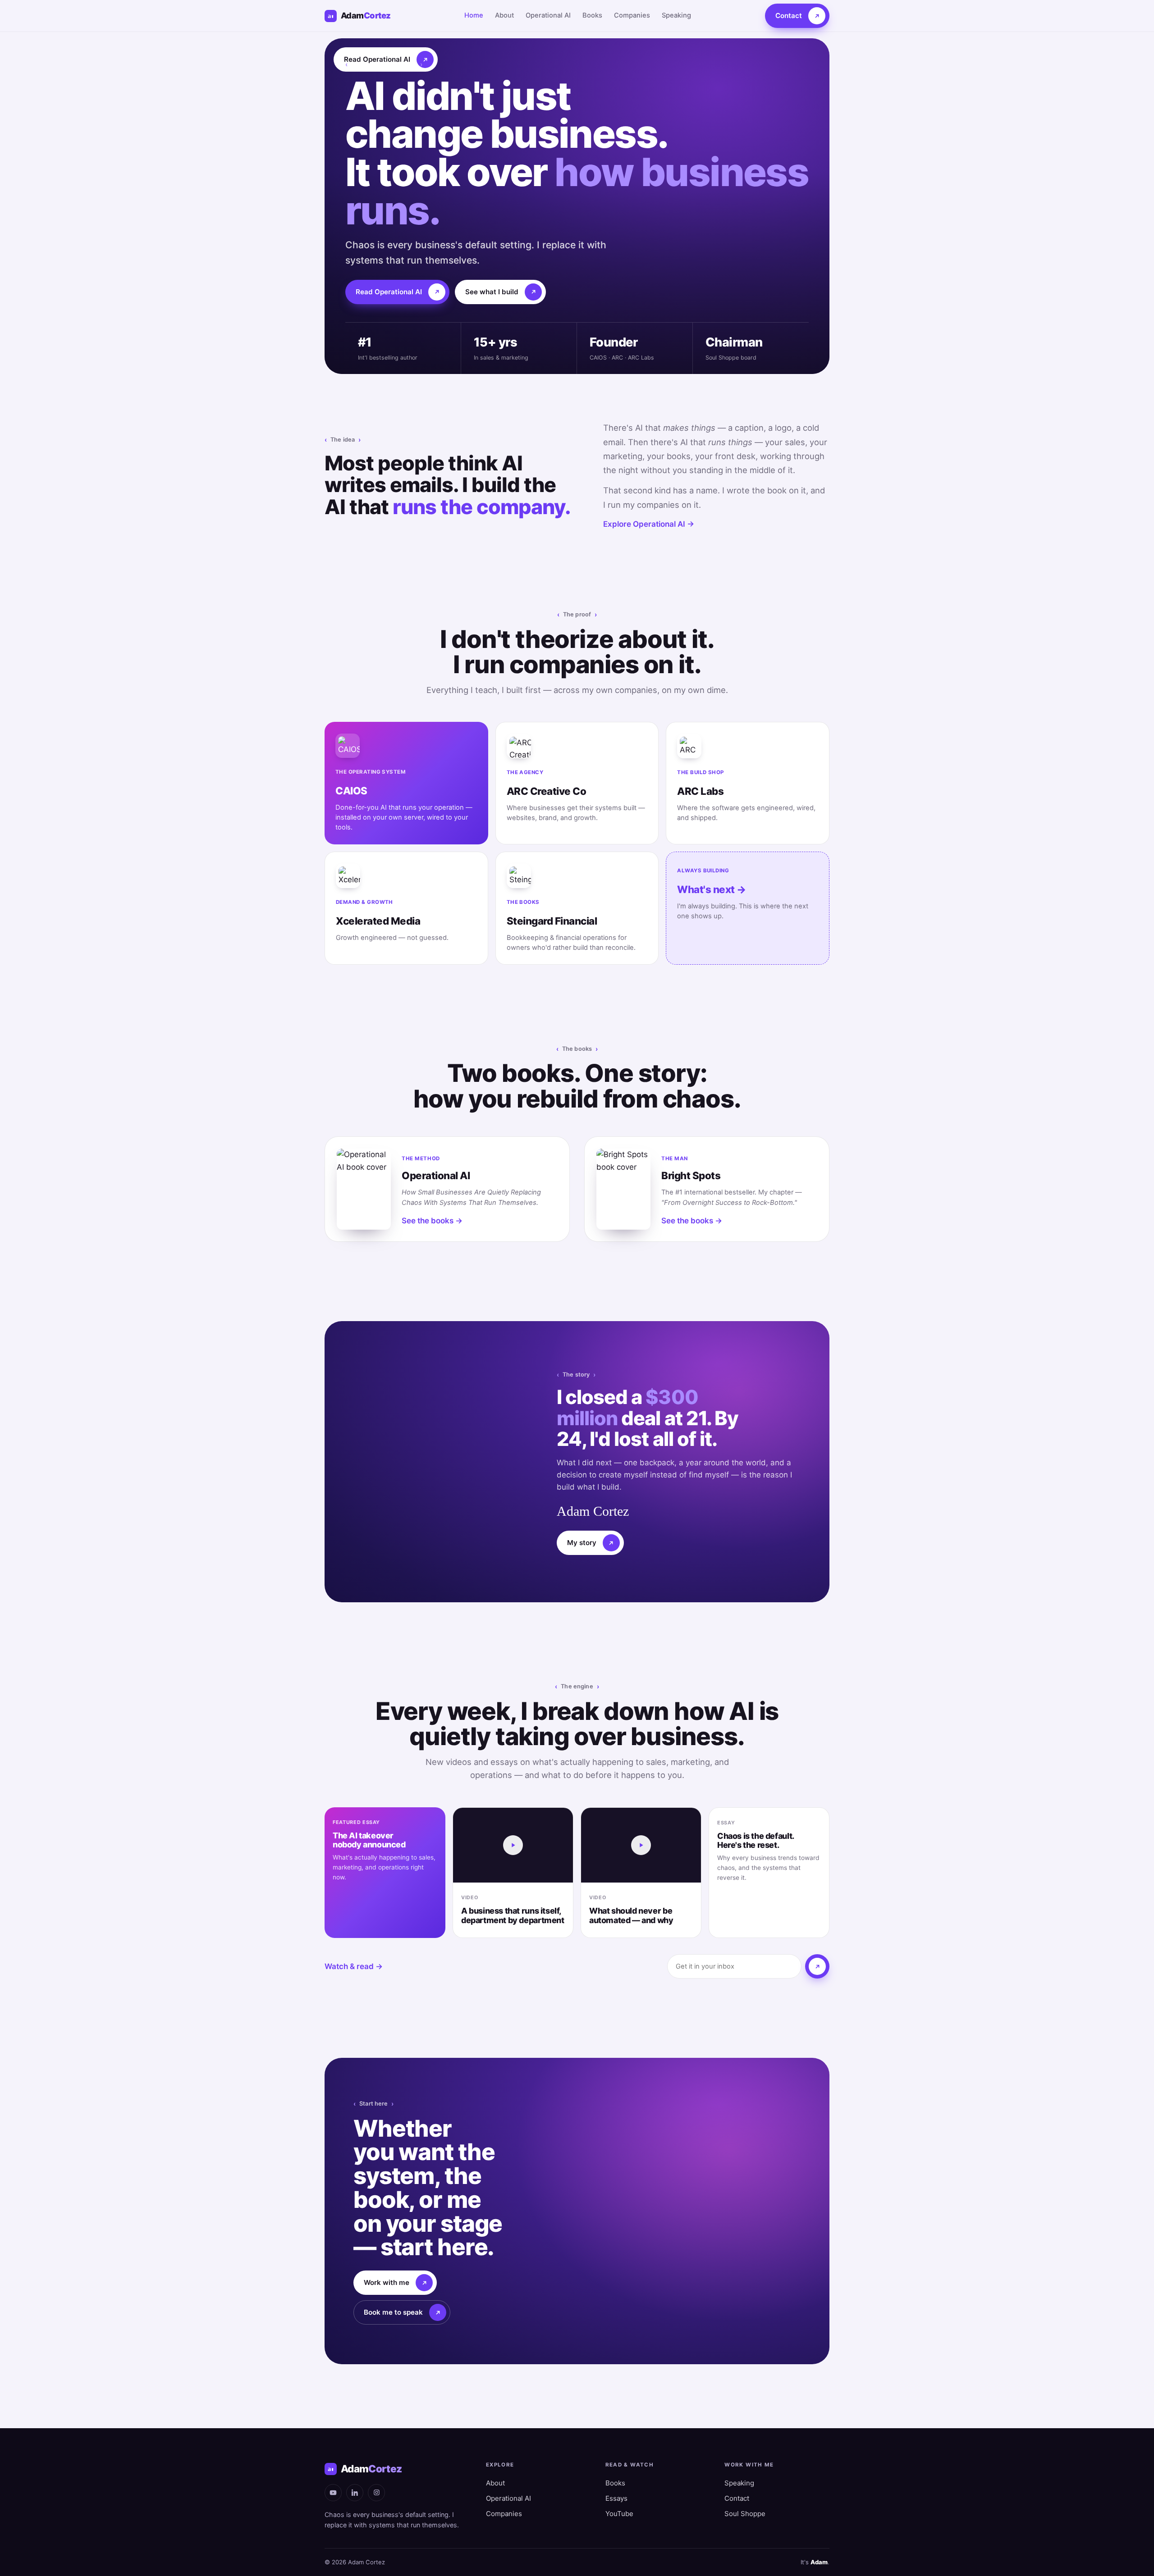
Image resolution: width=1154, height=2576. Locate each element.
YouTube (619, 2514)
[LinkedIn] (355, 2493)
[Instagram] (376, 2493)
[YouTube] (333, 2493)
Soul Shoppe (745, 2514)
